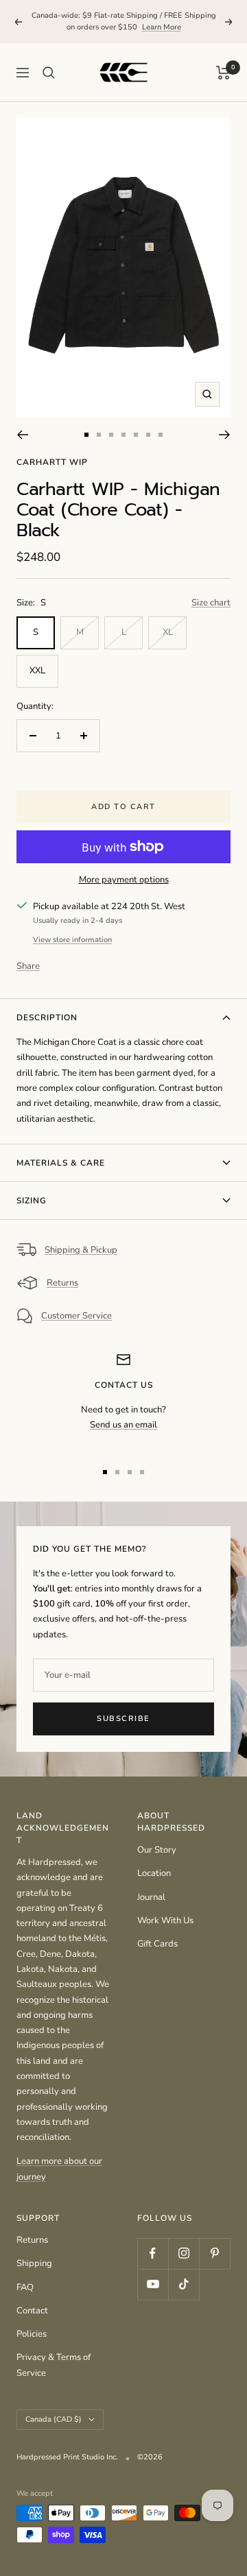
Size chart (211, 603)
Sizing (32, 1201)
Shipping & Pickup (81, 1250)
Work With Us (165, 1921)
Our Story (157, 1850)
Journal (151, 1897)
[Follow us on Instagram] (184, 2253)
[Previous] (22, 435)
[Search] (49, 73)
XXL (37, 671)
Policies (32, 2334)
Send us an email (123, 1425)
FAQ (25, 2287)
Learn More (162, 27)
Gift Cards (157, 1944)
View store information (72, 940)
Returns (62, 1283)
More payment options (124, 880)
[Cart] (223, 73)
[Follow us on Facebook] (153, 2253)
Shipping (34, 2263)
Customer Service (77, 1316)
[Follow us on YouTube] (153, 2284)
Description (47, 1018)
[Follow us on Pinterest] (214, 2253)
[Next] (225, 435)
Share (28, 966)
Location (154, 1873)
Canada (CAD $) (54, 2419)
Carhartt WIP (52, 462)
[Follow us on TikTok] (184, 2284)
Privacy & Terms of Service (54, 2365)
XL (168, 632)
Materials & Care (61, 1163)
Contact (32, 2311)
